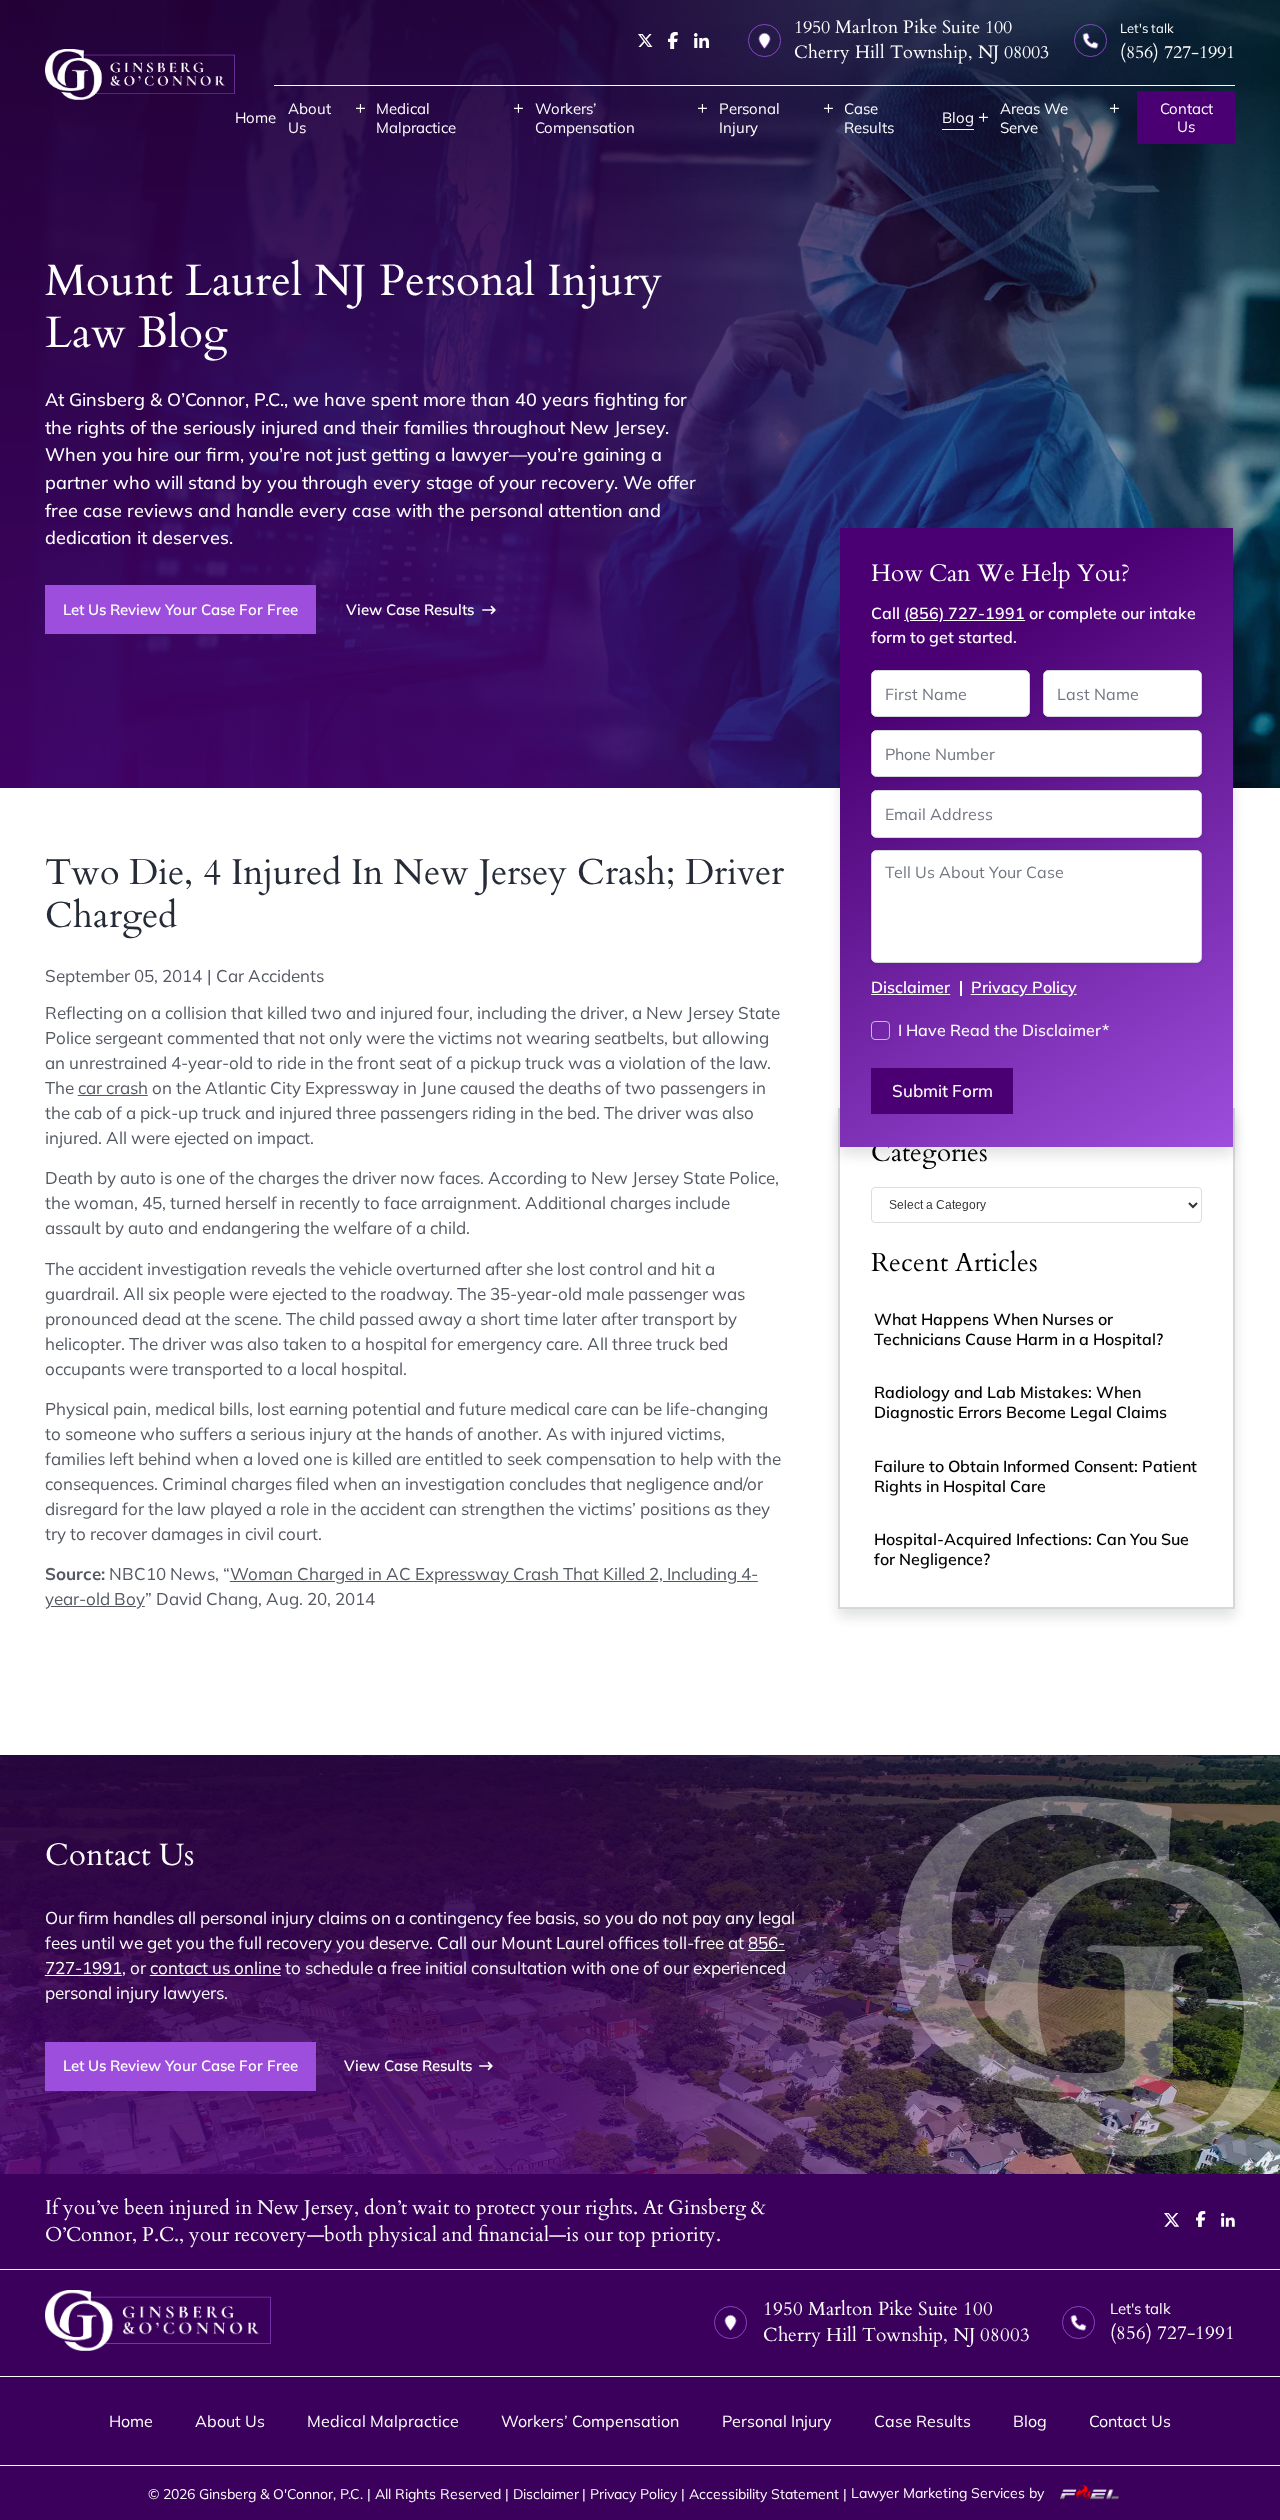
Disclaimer (910, 987)
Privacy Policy (1024, 987)
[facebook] (673, 40)
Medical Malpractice (416, 118)
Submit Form (942, 1090)
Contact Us (1186, 117)
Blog (958, 117)
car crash (113, 1087)
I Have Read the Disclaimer (1003, 1030)
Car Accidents (270, 975)
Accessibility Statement (764, 2493)
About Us (309, 118)
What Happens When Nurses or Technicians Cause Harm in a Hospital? (1018, 1329)
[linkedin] (701, 40)
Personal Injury (749, 118)
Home (255, 117)
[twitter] (645, 40)
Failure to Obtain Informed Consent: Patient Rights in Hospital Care (1035, 1476)
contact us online (215, 1967)
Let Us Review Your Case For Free (180, 609)
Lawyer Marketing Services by (949, 2493)
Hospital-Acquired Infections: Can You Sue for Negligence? (1031, 1549)
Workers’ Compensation (585, 118)
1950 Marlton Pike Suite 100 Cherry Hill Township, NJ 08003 (921, 40)
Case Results (869, 118)
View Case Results (410, 609)
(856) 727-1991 (964, 613)
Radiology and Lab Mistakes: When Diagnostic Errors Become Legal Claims (1020, 1402)
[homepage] (140, 74)
